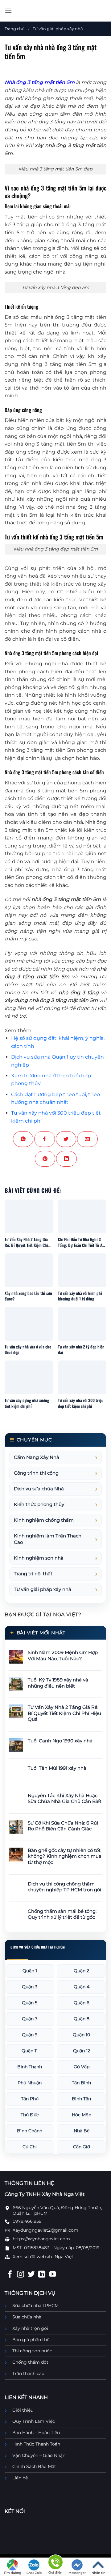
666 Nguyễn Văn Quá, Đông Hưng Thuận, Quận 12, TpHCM (57, 2210)
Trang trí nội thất (33, 1574)
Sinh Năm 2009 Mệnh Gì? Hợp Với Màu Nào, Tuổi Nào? (63, 1656)
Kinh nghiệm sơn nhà (39, 1558)
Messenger (77, 2573)
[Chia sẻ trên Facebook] (44, 1139)
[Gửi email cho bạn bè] (87, 1139)
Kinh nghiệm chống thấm (44, 1520)
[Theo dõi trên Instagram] (21, 2275)
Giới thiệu (23, 2410)
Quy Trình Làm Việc (34, 2421)
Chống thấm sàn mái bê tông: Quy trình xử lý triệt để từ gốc (62, 1914)
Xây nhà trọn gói (30, 2328)
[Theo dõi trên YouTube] (53, 2275)
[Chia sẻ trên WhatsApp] (23, 1139)
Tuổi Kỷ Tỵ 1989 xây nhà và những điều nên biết (58, 1683)
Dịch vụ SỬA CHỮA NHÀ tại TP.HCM (38, 1947)
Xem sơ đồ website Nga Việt (43, 2257)
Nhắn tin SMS (99, 2573)
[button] (8, 11)
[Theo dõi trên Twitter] (31, 2275)
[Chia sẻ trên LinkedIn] (66, 1159)
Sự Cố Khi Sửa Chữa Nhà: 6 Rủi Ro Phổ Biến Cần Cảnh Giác (63, 1826)
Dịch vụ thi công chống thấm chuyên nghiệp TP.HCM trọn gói (64, 1887)
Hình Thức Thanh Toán (36, 2444)
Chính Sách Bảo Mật (34, 2466)
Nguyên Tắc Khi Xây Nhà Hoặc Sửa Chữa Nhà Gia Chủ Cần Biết (65, 1799)
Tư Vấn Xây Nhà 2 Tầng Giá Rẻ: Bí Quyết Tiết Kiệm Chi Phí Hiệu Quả (64, 1713)
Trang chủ (15, 29)
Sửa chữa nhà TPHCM (35, 2306)
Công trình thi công (36, 1473)
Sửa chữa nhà (27, 2317)
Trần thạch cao (28, 2374)
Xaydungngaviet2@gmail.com (45, 2230)
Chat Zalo (34, 2573)
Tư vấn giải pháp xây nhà (58, 29)
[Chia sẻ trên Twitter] (66, 1139)
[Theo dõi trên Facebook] (10, 2275)
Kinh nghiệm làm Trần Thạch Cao (48, 1539)
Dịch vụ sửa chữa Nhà (39, 1489)
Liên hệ (20, 2478)
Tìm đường (12, 2573)
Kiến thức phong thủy (39, 1504)
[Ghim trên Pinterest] (45, 1159)
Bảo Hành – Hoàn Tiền (36, 2433)
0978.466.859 (27, 2221)
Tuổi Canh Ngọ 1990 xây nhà (60, 1741)
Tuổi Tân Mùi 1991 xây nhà (57, 1768)
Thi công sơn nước (32, 2351)
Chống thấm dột (30, 2362)
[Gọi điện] (55, 2563)
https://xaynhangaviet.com (41, 2239)
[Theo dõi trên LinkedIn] (42, 2275)
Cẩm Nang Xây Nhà (37, 1457)
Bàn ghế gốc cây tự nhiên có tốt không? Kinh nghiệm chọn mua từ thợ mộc (65, 1856)
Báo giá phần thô (31, 2340)
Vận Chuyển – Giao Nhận (39, 2455)
